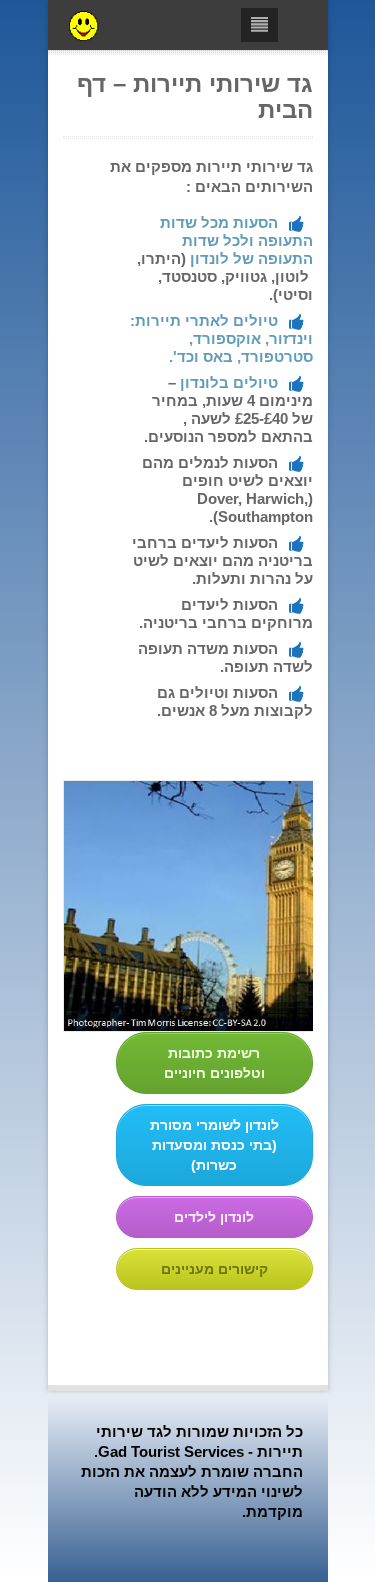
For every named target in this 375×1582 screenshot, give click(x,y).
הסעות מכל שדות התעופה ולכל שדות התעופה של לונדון (236, 240)
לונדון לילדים (214, 1217)
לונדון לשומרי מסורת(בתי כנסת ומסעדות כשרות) (214, 1145)
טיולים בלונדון (229, 382)
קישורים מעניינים (214, 1269)
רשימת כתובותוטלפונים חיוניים (214, 1063)
